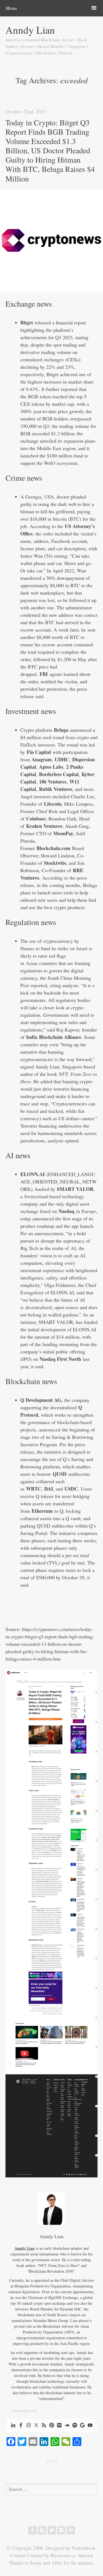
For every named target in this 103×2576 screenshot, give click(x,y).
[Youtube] (90, 2426)
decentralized (38, 1307)
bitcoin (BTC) (67, 519)
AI (73, 1248)
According (40, 526)
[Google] (82, 2426)
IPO (26, 1359)
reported (69, 389)
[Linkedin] (13, 2426)
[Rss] (44, 2426)
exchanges (54, 359)
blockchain (68, 1422)
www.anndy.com (24, 2411)
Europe (89, 1211)
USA (49, 497)
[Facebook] (21, 2426)
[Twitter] (36, 2426)
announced (50, 1430)
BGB (33, 396)
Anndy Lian (30, 30)
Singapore (72, 1067)
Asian (32, 963)
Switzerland (36, 1196)
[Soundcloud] (67, 2426)
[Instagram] (29, 2426)
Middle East (49, 448)
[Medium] (59, 2426)
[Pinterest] (52, 2426)
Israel (82, 948)
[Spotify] (75, 2426)
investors (46, 745)
